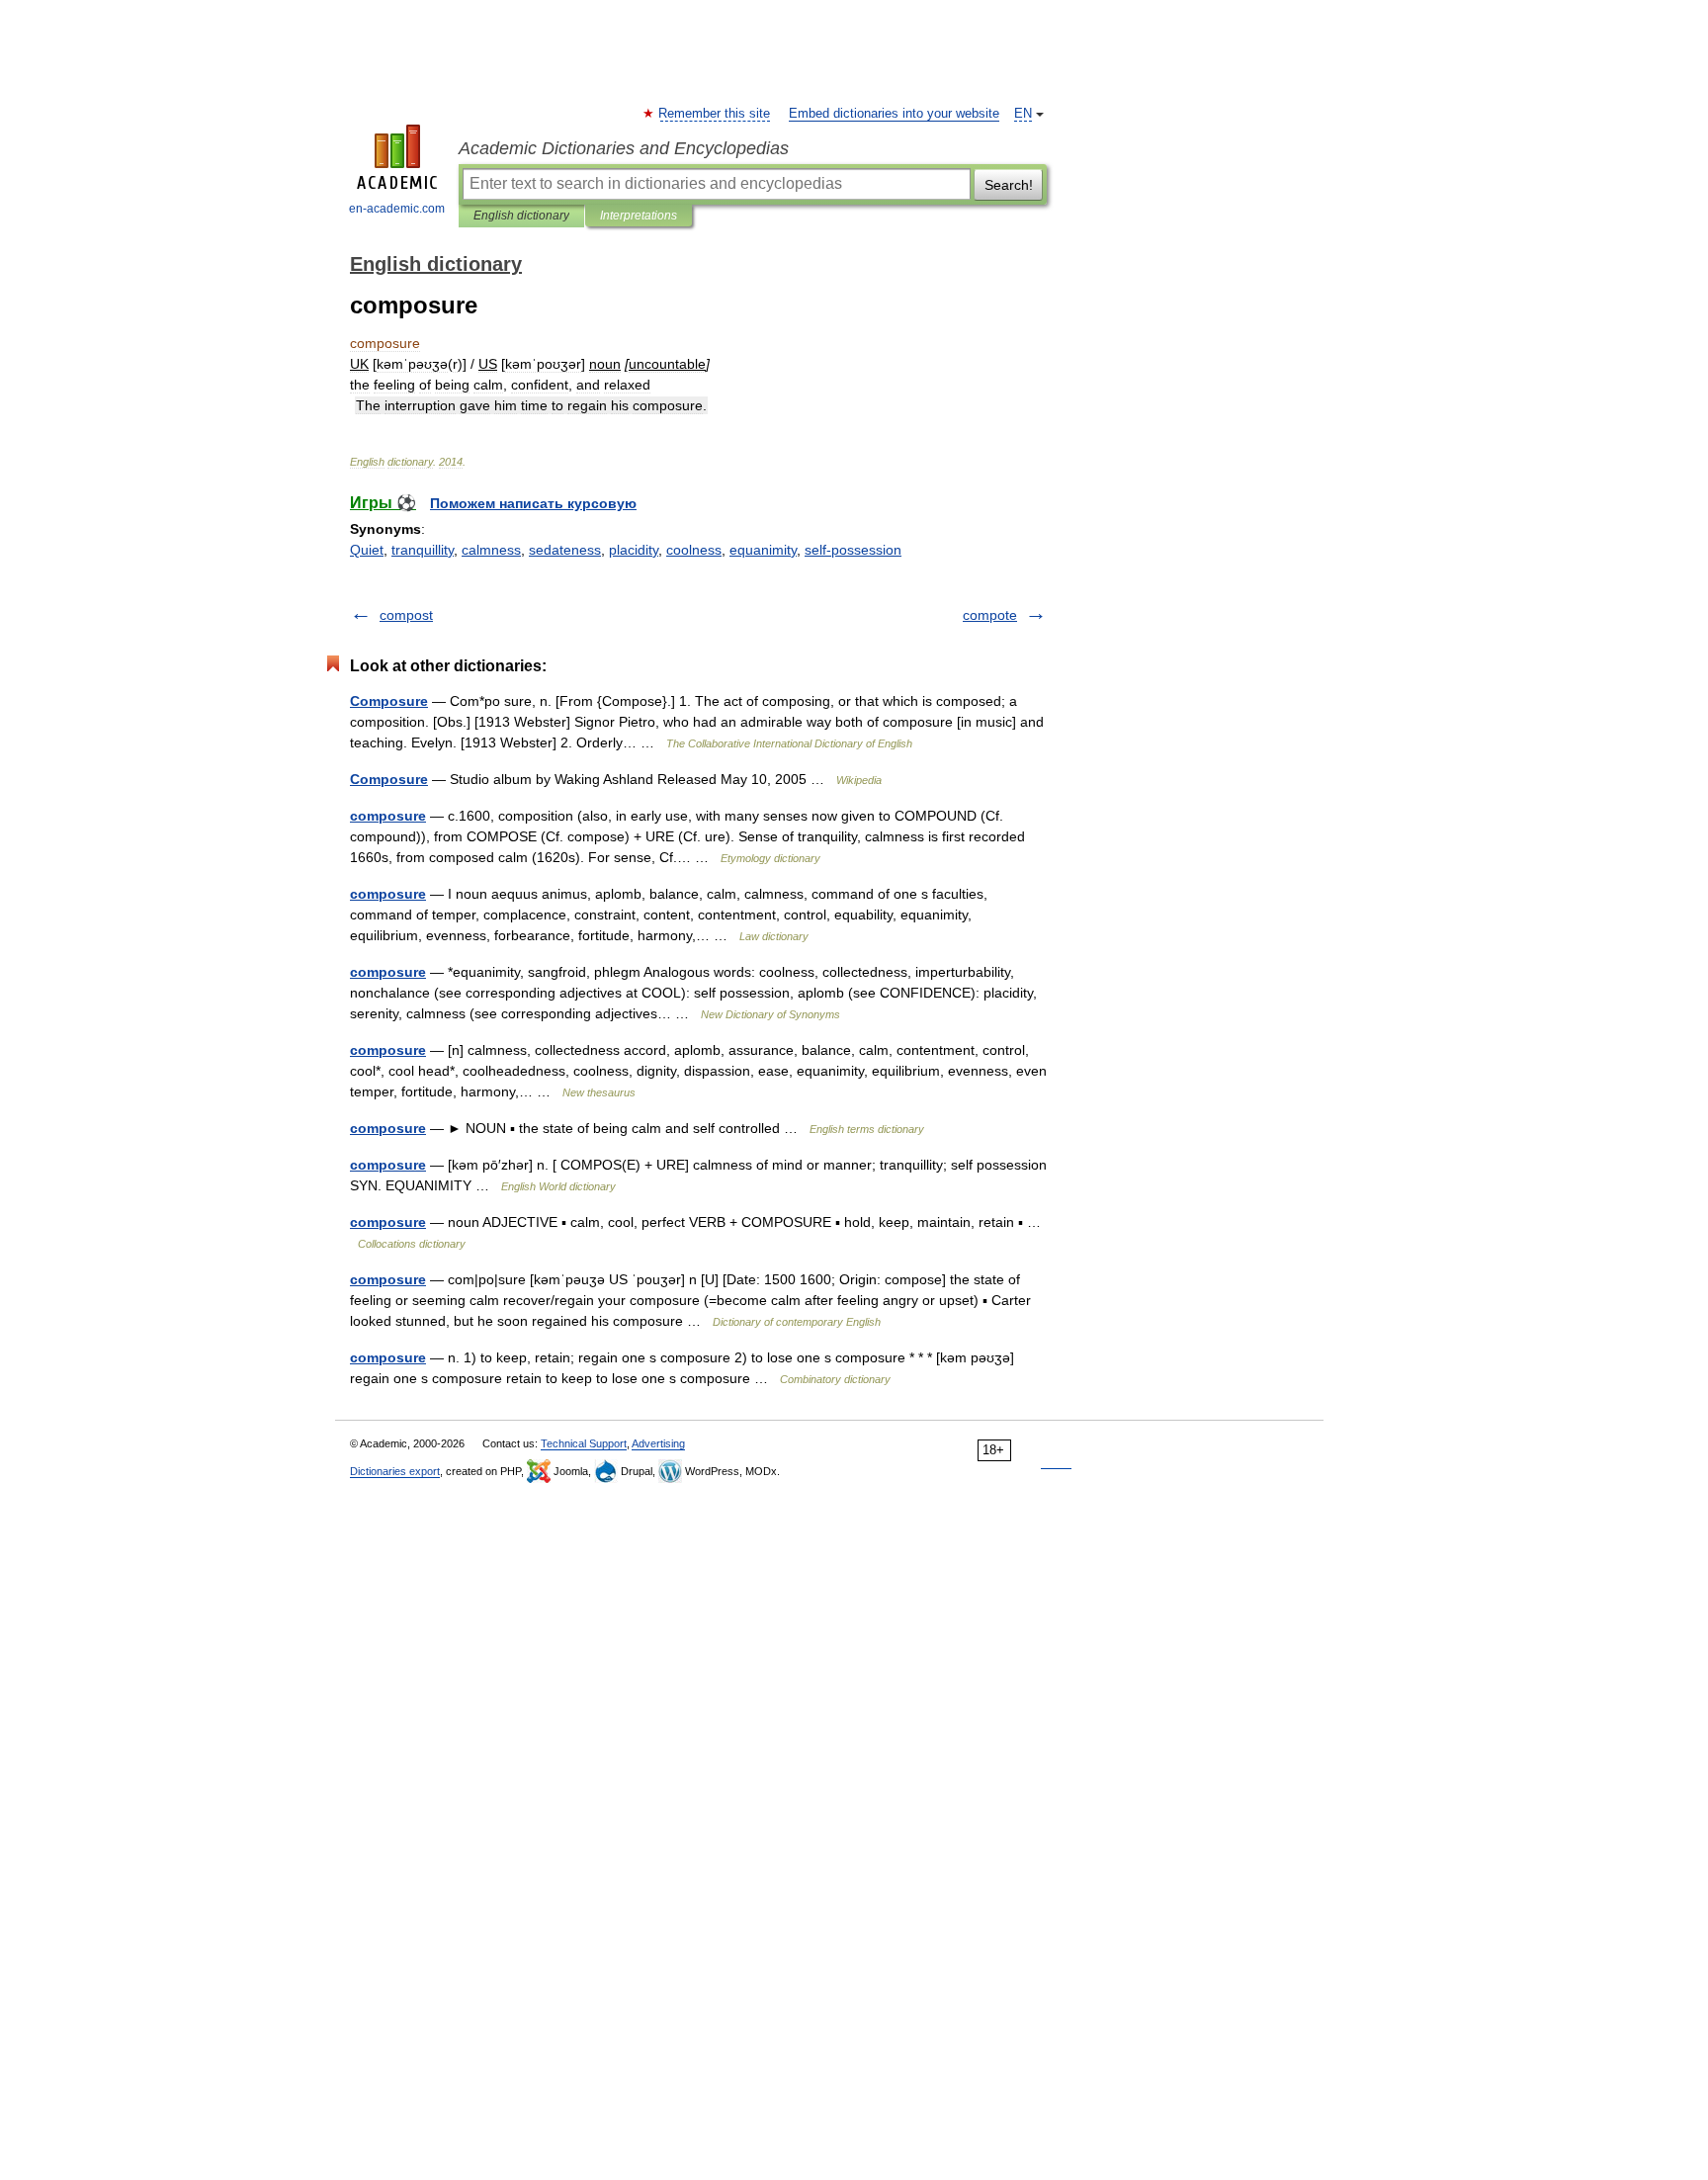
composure (388, 816)
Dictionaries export (395, 1471)
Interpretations (639, 216)
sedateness (565, 550)
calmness (491, 550)
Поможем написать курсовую (533, 503)
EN (1023, 114)
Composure (389, 701)
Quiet (367, 550)
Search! (1009, 185)
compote (990, 615)
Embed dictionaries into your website (894, 114)
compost (406, 615)
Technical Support (584, 1443)
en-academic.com (397, 209)
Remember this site (715, 114)
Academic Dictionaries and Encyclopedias (624, 148)
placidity (634, 550)
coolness (694, 550)
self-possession (853, 550)
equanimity (763, 550)
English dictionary (521, 216)
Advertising (658, 1443)
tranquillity (423, 550)
